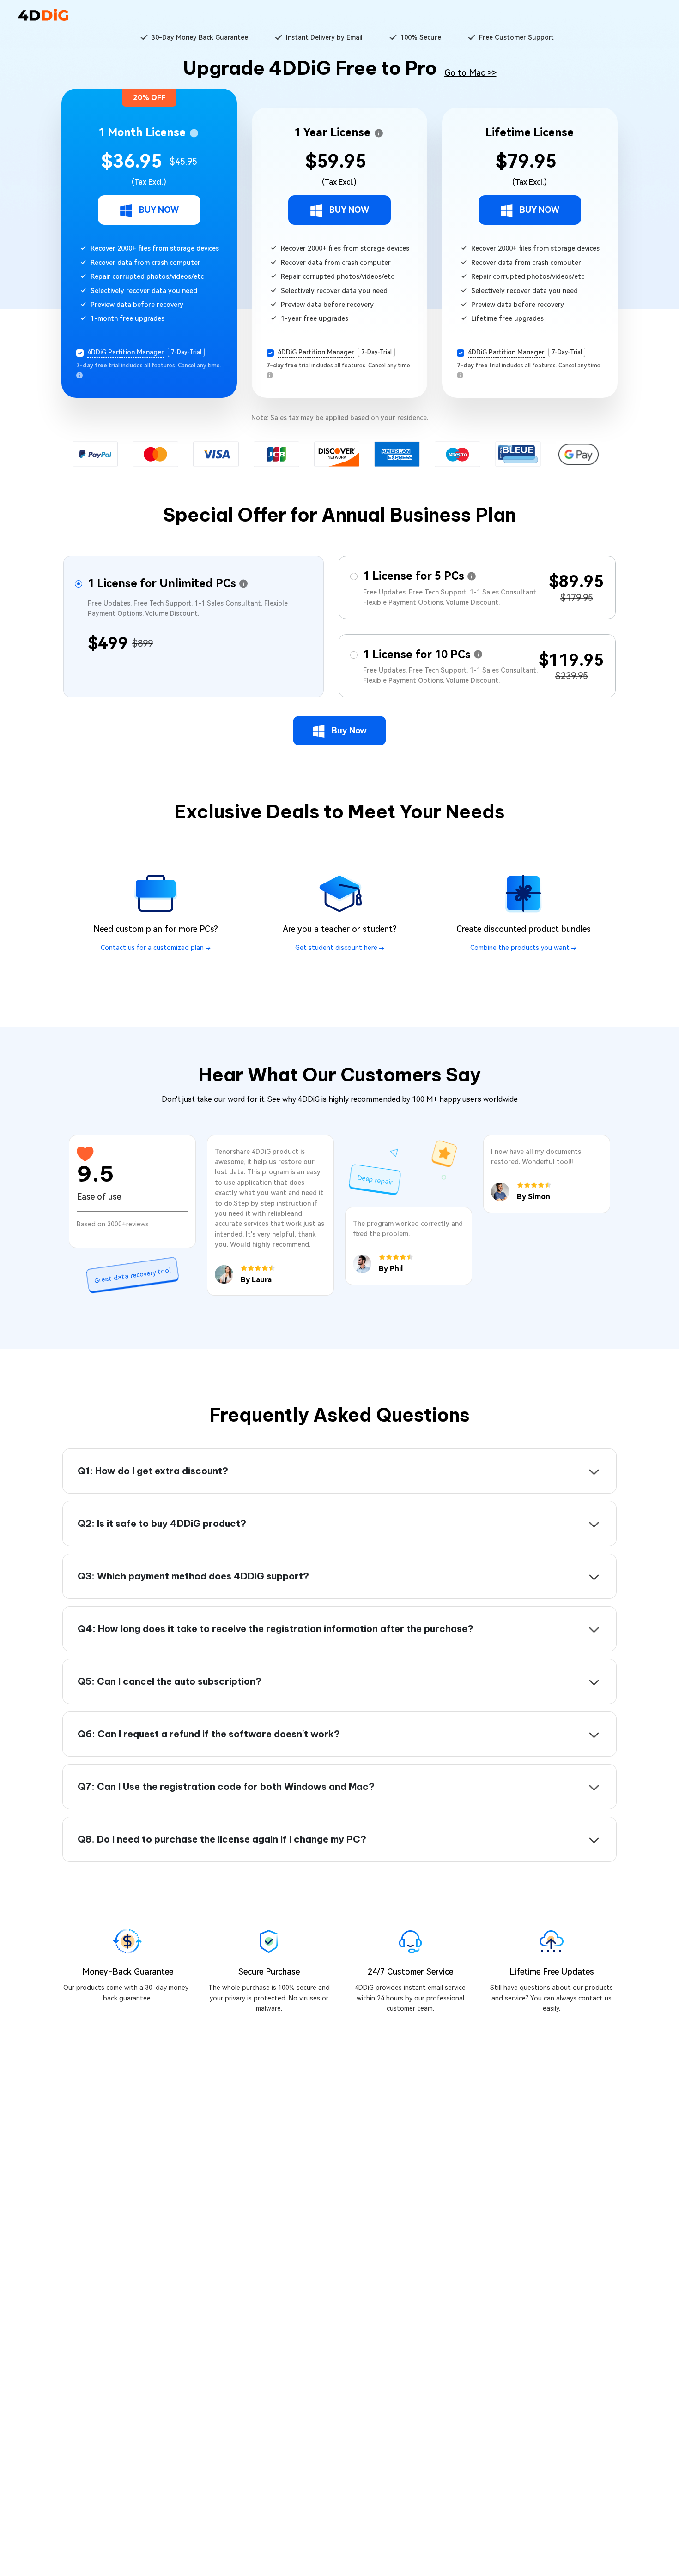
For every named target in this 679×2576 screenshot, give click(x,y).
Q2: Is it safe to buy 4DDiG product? (162, 1523)
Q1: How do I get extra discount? (153, 1471)
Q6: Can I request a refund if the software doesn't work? (209, 1734)
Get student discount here (337, 948)
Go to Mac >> (470, 73)
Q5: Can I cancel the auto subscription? (170, 1681)
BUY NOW (159, 210)
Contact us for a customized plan (153, 948)
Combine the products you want (521, 948)
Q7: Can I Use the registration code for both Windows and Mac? (226, 1786)
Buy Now (349, 730)
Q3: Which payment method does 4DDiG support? (193, 1576)
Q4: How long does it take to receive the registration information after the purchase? (276, 1629)
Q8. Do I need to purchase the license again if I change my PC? (222, 1839)
